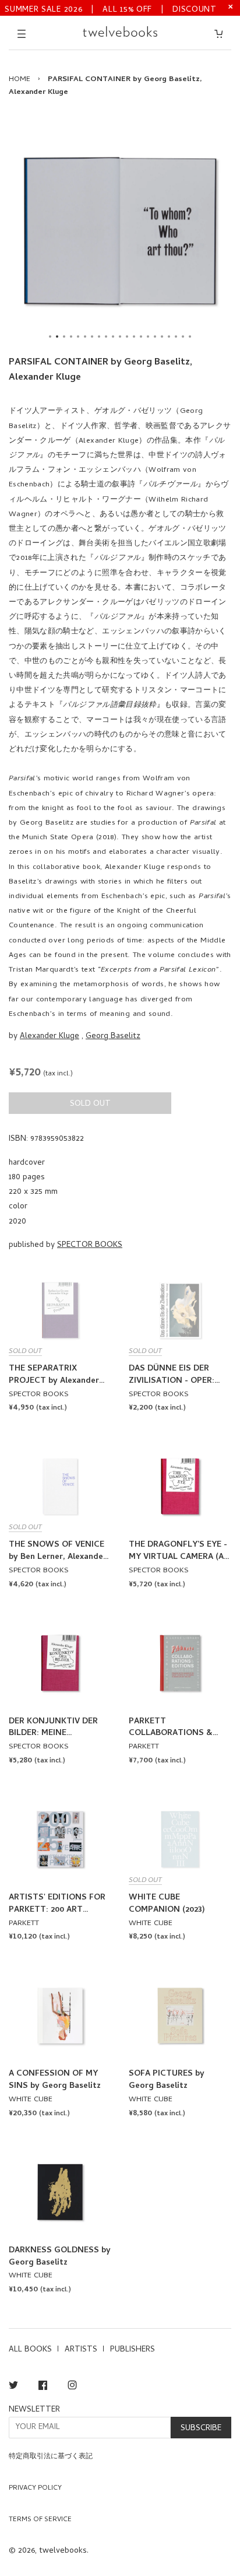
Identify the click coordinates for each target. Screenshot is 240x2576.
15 (148, 337)
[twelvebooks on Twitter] (13, 2387)
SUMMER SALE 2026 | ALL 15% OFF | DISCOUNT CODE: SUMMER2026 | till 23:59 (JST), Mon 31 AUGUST (111, 9)
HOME (20, 80)
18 (169, 337)
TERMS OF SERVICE (40, 2520)
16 (155, 337)
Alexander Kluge (50, 1037)
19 (176, 337)
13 (134, 337)
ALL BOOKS (30, 2350)
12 (127, 337)
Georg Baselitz (113, 1037)
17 (162, 337)
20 (183, 337)
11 (120, 337)
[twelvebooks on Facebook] (43, 2387)
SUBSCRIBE (201, 2429)
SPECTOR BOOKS (90, 1245)
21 (190, 337)
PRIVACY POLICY (35, 2489)
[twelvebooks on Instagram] (72, 2387)
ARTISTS (81, 2350)
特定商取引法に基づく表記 (51, 2457)
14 (141, 337)
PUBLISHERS (133, 2350)
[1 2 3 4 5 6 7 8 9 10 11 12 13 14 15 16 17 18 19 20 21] (120, 231)
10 (113, 337)
